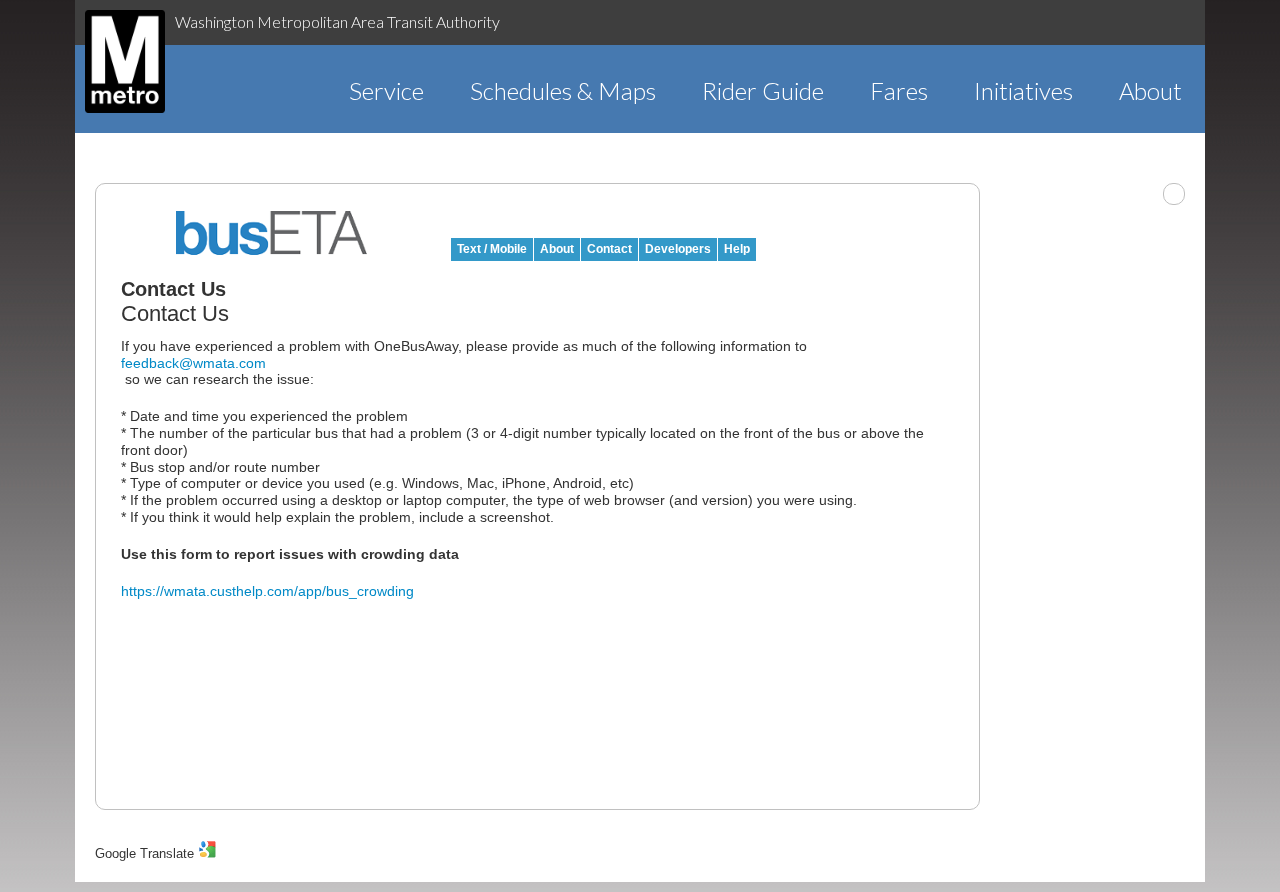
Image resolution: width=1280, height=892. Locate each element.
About (1150, 90)
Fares (899, 90)
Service (386, 90)
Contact (609, 249)
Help (737, 249)
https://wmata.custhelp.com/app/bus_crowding (267, 591)
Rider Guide (763, 90)
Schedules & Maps (563, 90)
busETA (272, 233)
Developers (678, 249)
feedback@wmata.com (193, 363)
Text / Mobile (492, 249)
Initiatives (1023, 90)
